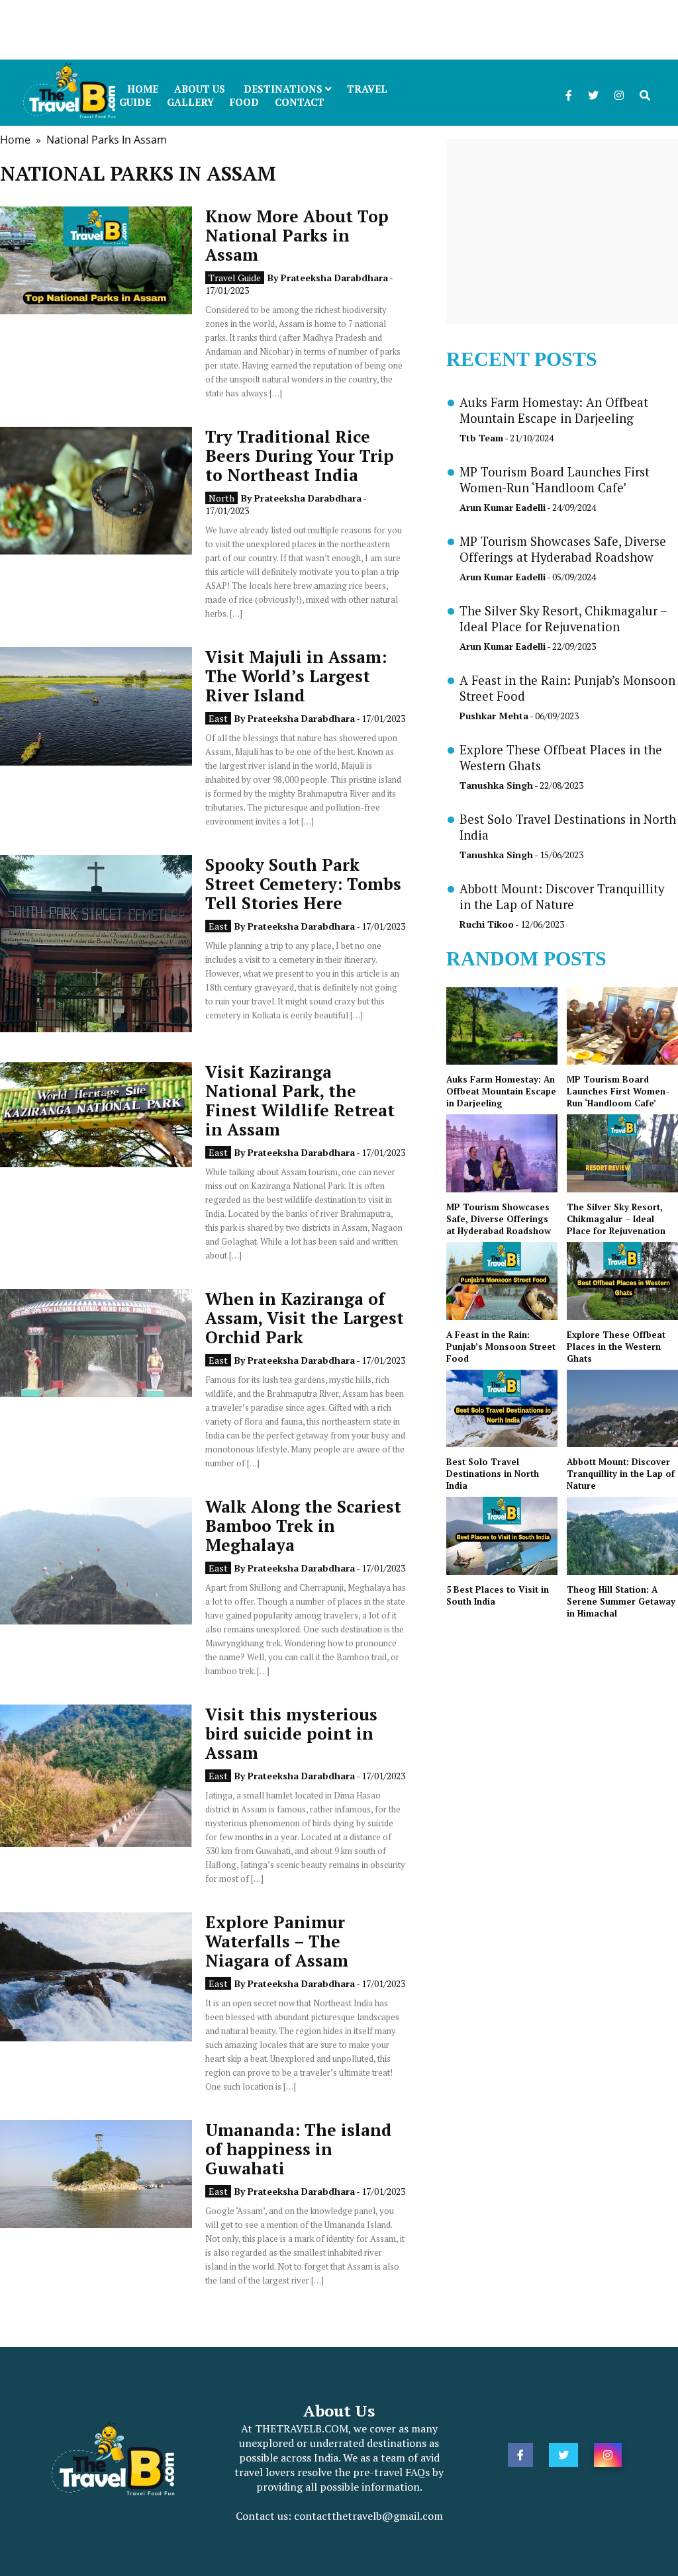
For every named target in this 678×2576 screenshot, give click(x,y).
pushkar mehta (494, 716)
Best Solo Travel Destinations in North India (493, 1474)
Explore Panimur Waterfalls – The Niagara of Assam (277, 1941)
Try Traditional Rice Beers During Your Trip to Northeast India (300, 456)
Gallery (190, 102)
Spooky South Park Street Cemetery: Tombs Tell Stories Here (303, 884)
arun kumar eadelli (503, 507)
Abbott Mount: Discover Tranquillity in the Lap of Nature (562, 897)
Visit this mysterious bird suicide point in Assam (291, 1733)
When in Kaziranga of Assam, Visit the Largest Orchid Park (305, 1318)
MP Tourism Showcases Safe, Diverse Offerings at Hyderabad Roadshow (563, 549)
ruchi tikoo (487, 924)
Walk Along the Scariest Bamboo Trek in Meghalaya (303, 1526)
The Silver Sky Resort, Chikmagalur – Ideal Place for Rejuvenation (563, 619)
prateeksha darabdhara (334, 278)
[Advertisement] (339, 30)
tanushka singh (496, 785)
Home (15, 140)
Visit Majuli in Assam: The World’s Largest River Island (296, 676)
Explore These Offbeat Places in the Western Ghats (616, 1347)
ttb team (481, 438)
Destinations (284, 89)
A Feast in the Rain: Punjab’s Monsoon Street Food (501, 1347)
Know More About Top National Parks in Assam (297, 235)
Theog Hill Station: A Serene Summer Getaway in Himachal (621, 1601)
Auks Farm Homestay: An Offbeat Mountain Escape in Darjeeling (554, 410)
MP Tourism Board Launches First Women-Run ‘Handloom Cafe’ (555, 480)
